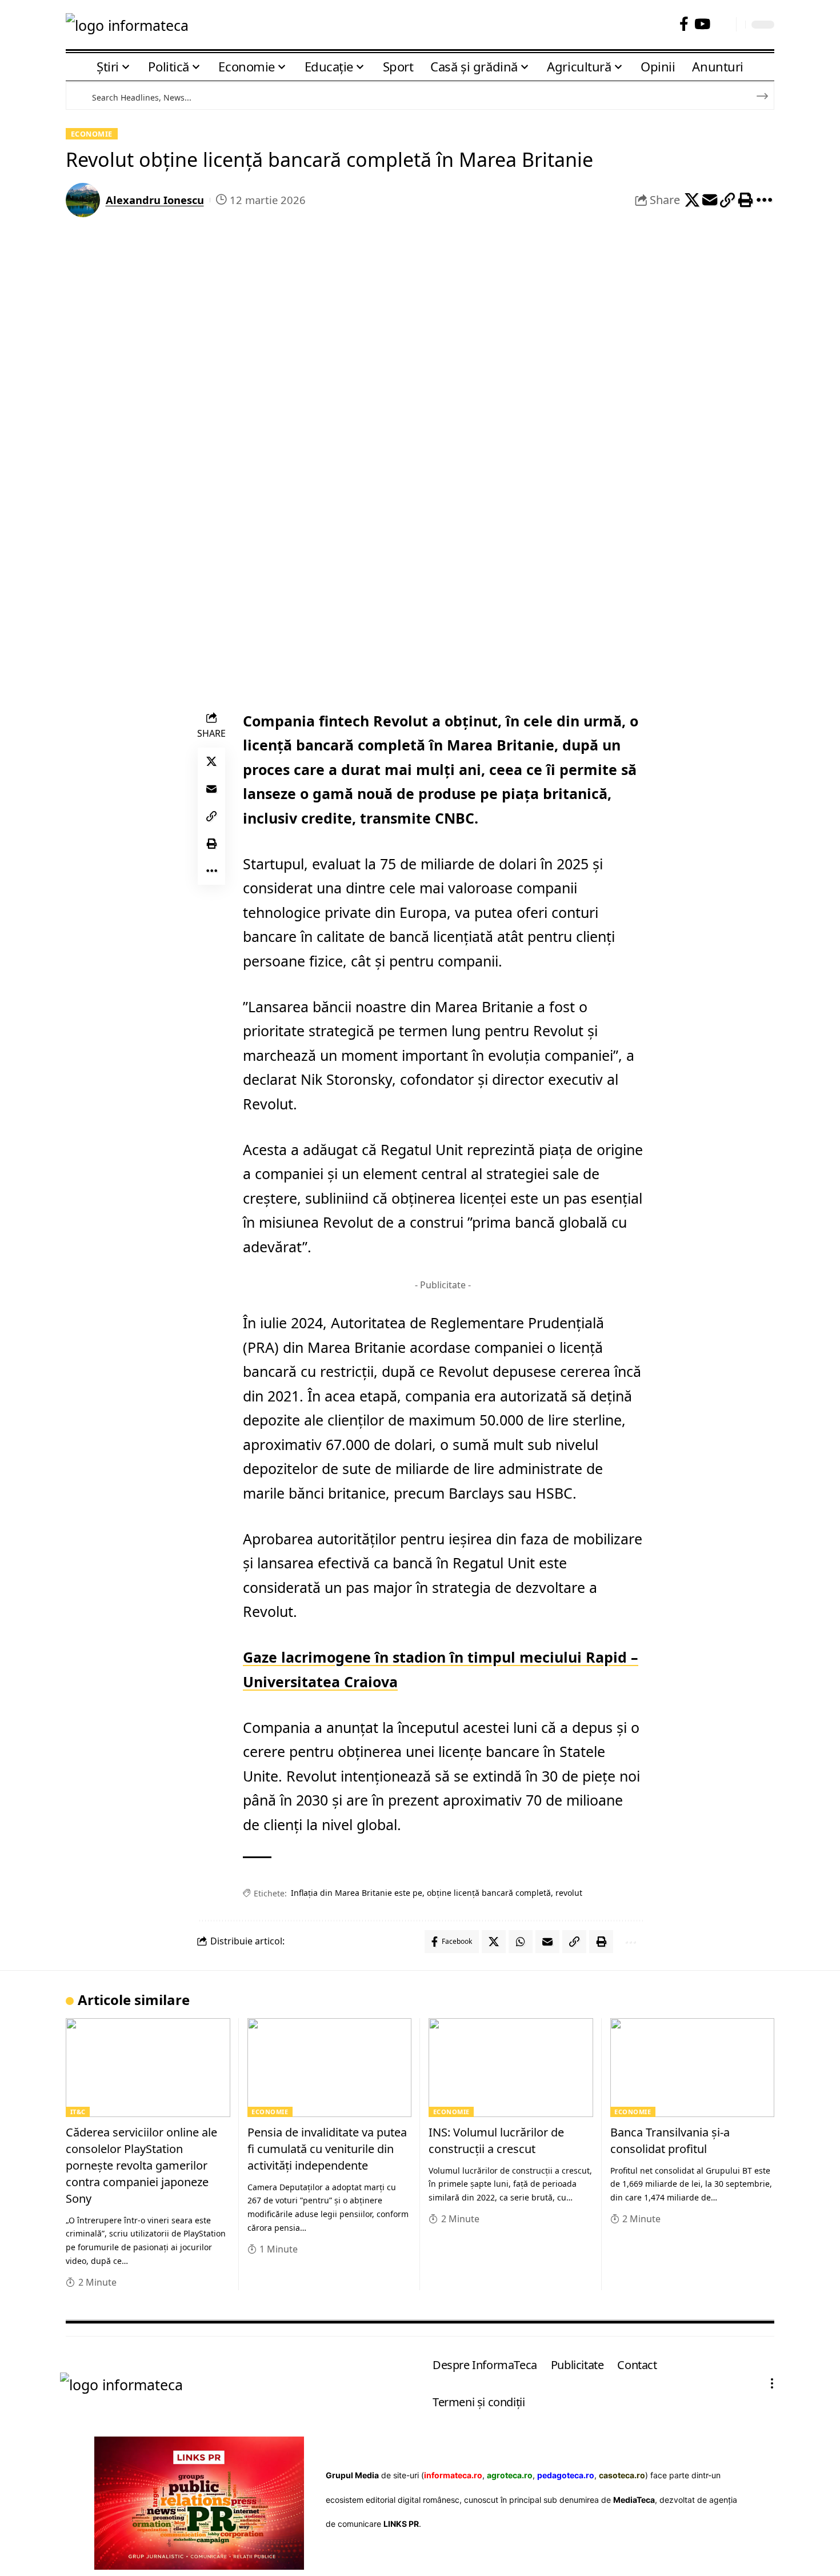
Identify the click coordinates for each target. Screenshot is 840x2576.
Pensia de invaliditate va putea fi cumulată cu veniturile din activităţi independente (327, 2149)
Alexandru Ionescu (155, 200)
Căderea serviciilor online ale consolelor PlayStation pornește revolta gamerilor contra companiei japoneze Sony (141, 2165)
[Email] (710, 200)
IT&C (78, 2112)
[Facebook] (684, 24)
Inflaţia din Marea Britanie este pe (357, 1893)
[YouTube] (702, 24)
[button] (723, 24)
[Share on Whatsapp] (521, 1942)
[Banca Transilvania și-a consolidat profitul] (693, 2068)
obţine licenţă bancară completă (489, 1893)
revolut (569, 1893)
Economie (92, 134)
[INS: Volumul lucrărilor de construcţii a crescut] (511, 2068)
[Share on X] (692, 200)
